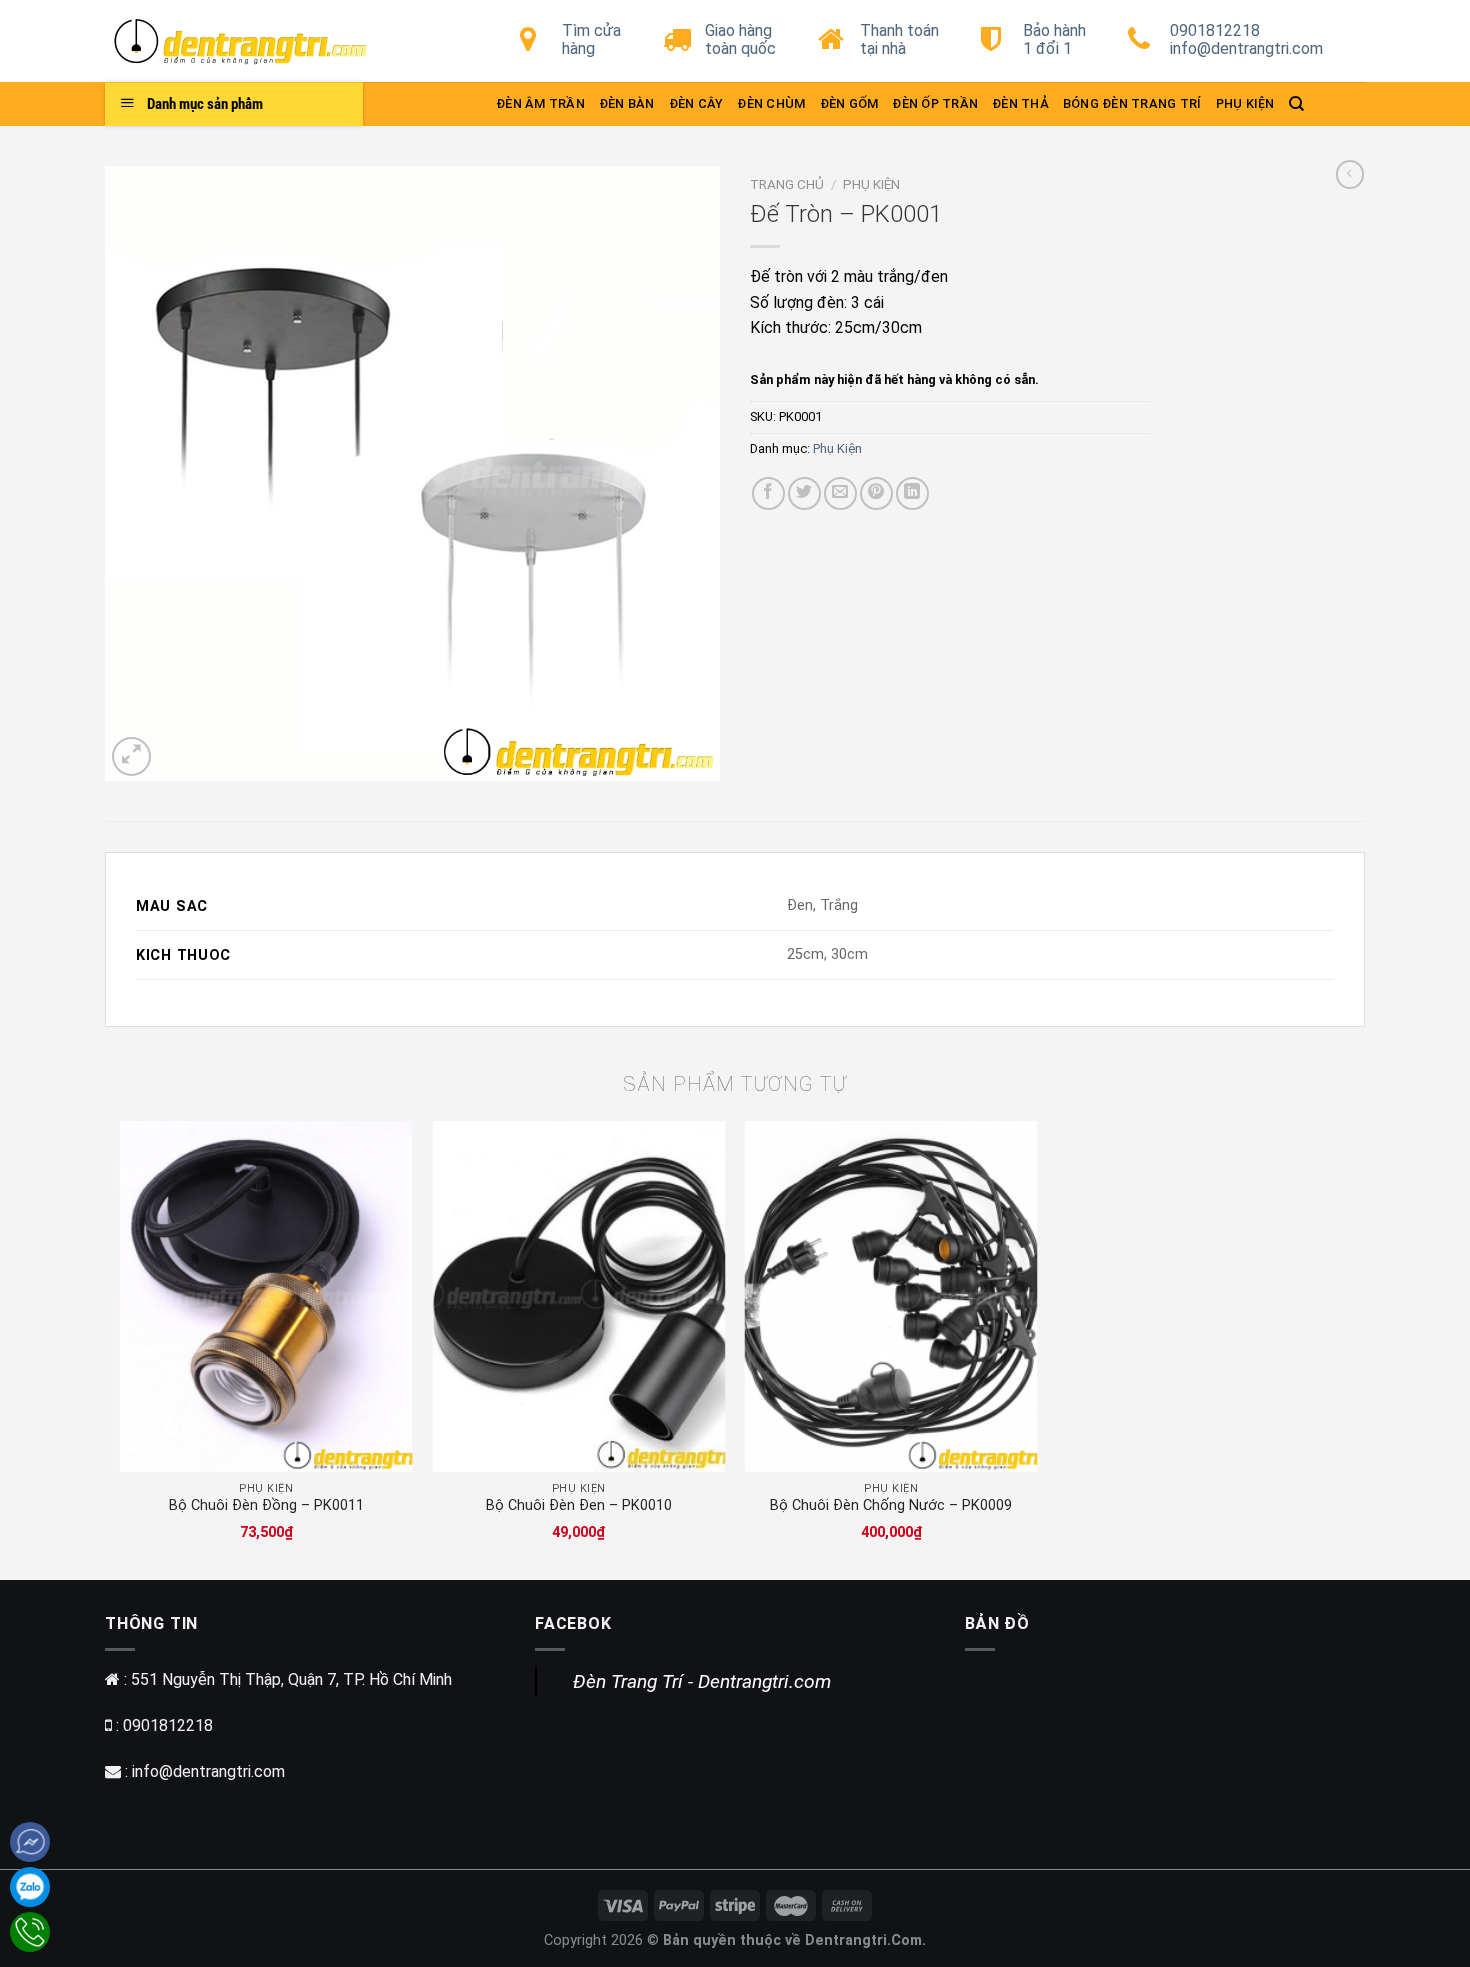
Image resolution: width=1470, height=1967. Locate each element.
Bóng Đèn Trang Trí (1132, 103)
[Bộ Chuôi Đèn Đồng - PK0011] (266, 1296)
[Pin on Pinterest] (876, 493)
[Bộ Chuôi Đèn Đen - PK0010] (578, 1296)
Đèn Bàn (627, 103)
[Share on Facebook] (768, 493)
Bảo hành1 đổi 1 (1054, 39)
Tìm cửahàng (591, 39)
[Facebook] (30, 1842)
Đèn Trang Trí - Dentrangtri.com (702, 1681)
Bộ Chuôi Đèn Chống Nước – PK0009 (891, 1505)
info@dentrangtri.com (208, 1771)
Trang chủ (787, 184)
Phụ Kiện (1245, 103)
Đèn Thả (1020, 103)
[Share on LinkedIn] (912, 493)
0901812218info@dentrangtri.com (1246, 39)
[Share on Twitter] (804, 493)
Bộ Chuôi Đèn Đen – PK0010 (579, 1505)
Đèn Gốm (849, 103)
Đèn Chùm (771, 103)
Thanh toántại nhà (899, 39)
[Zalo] (30, 1887)
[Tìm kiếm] (1296, 104)
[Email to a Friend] (840, 493)
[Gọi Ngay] (30, 1932)
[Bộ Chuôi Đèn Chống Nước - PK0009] (891, 1296)
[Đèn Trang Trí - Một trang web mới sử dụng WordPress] (255, 41)
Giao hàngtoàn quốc (740, 39)
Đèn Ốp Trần (935, 103)
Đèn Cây (696, 103)
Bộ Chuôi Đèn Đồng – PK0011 (266, 1505)
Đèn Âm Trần (540, 103)
